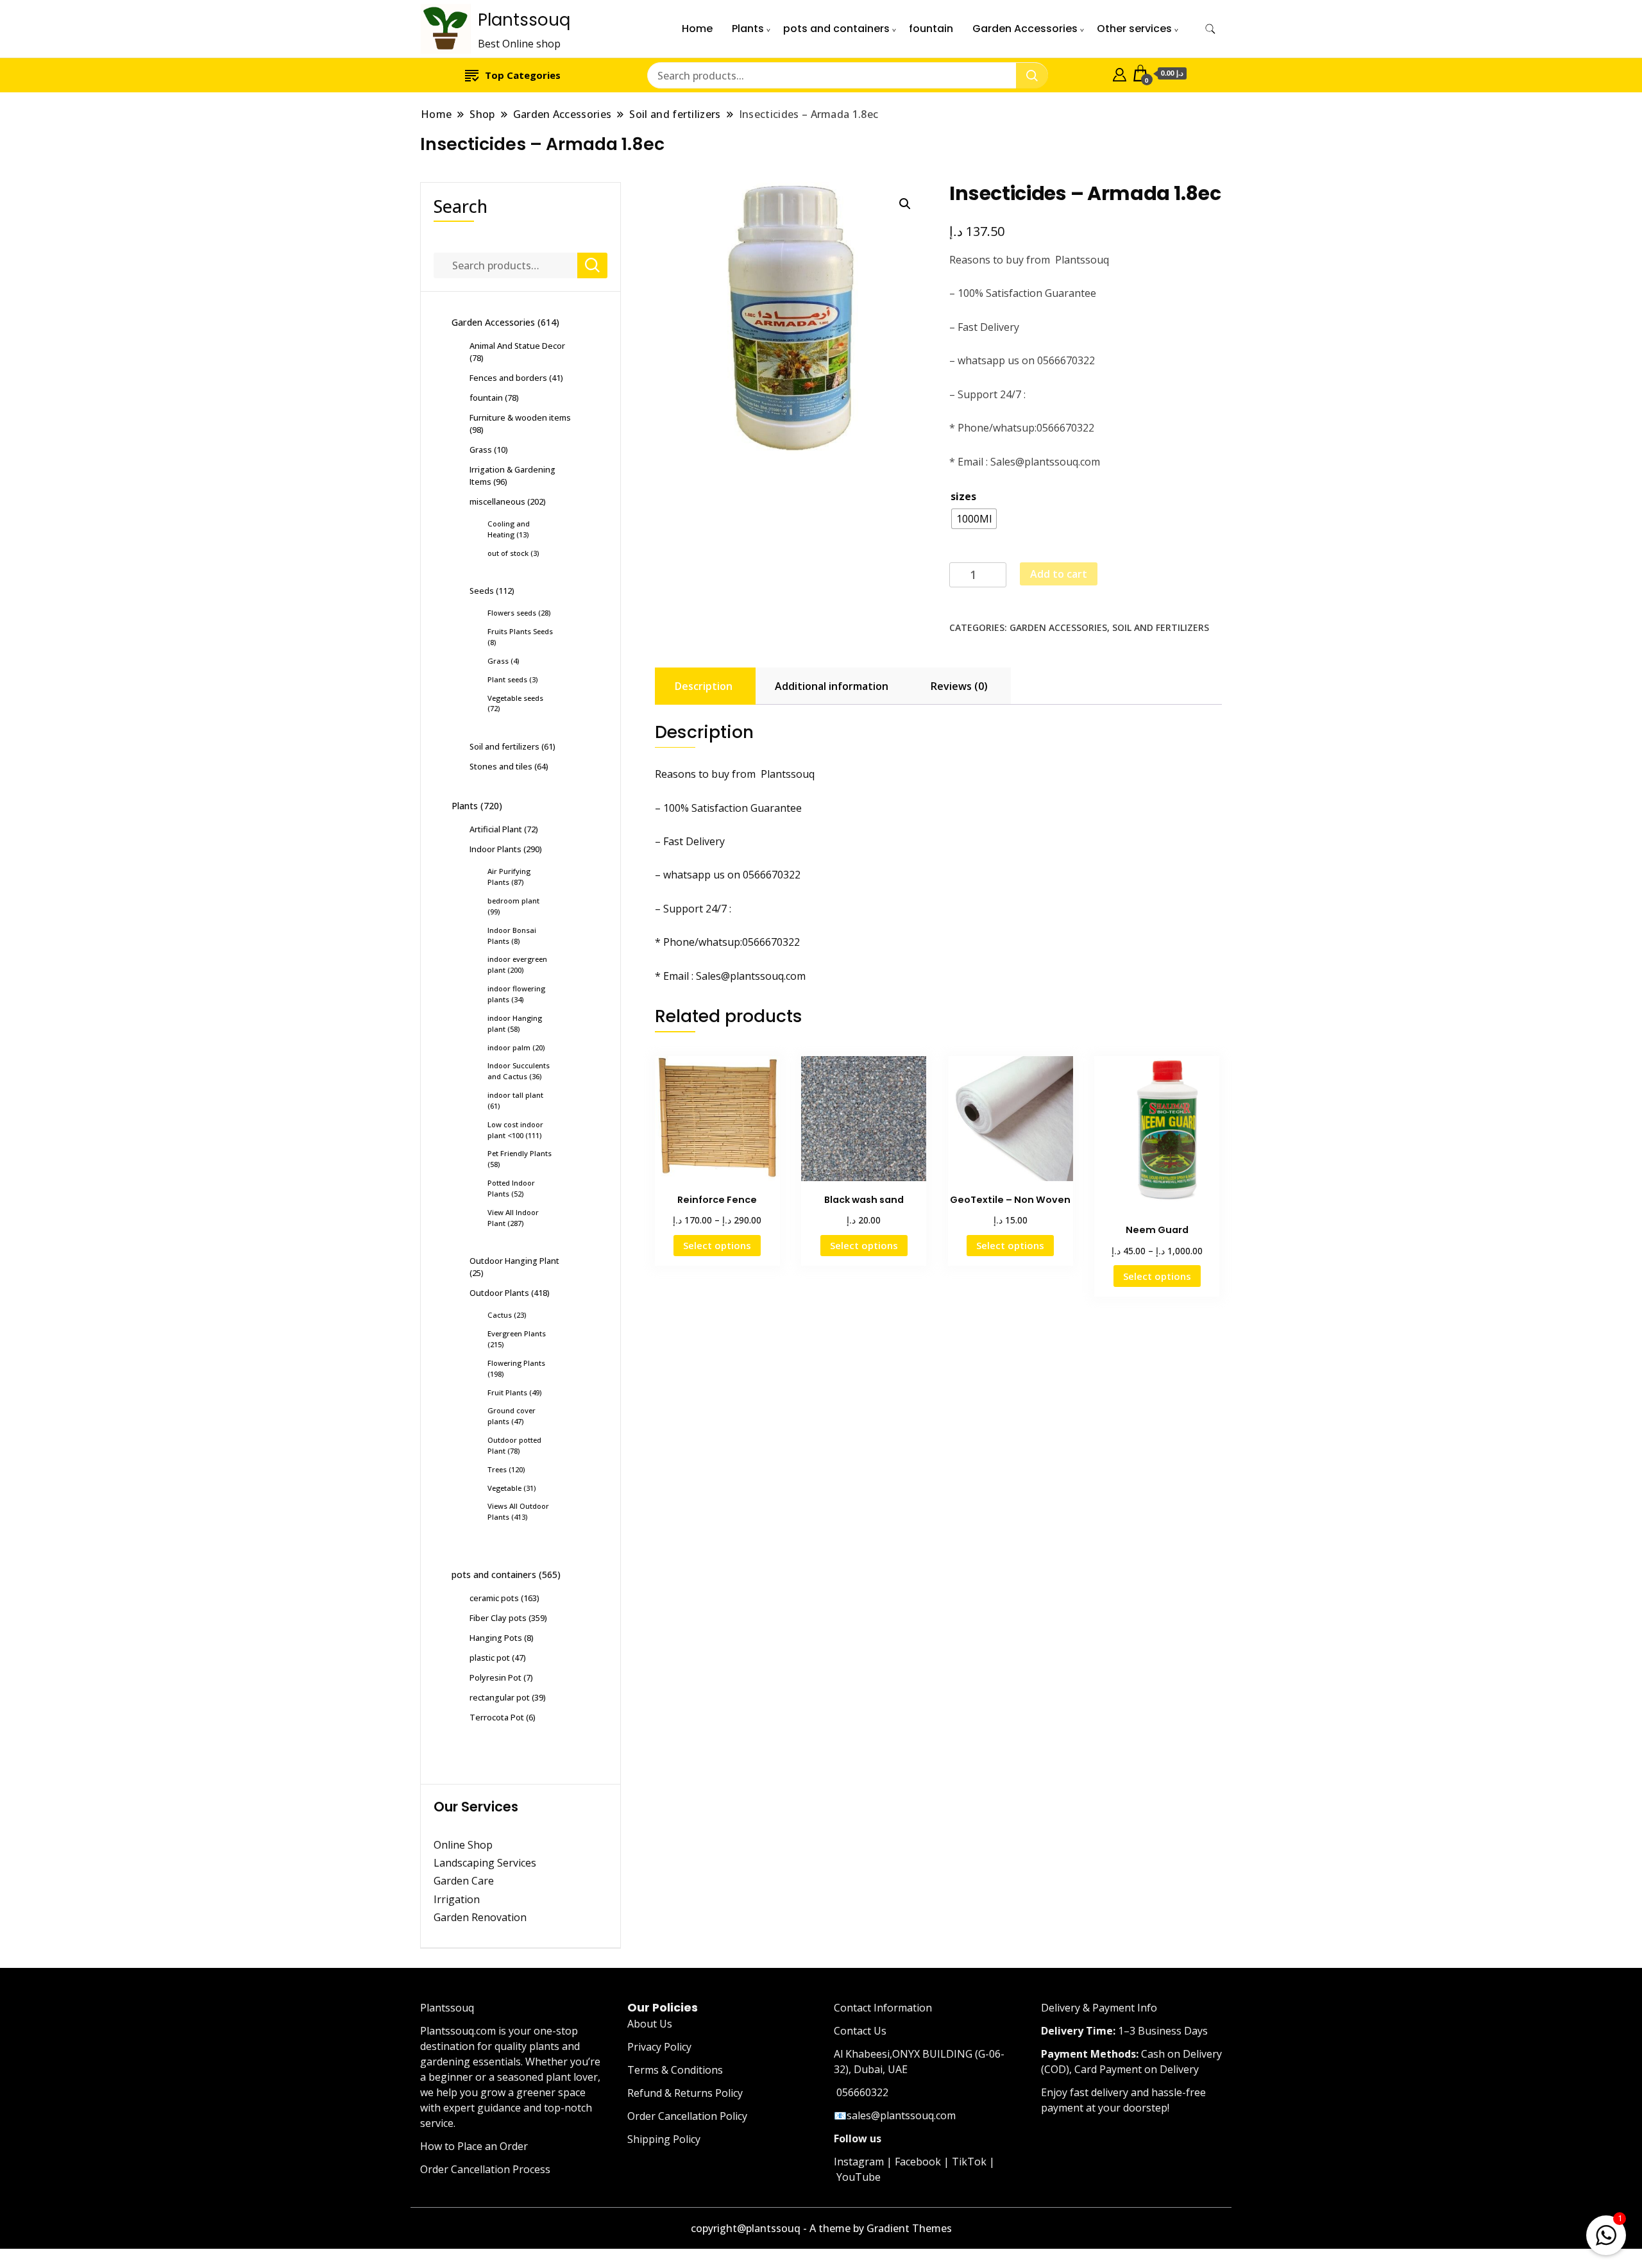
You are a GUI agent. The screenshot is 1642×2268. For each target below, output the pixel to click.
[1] (1606, 2233)
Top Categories (523, 75)
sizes (963, 496)
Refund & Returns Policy (685, 2093)
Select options (717, 1245)
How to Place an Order (474, 2146)
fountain (931, 29)
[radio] (974, 519)
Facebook (918, 2162)
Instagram (859, 2162)
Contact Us (860, 2031)
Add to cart (1059, 574)
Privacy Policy (659, 2047)
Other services (1134, 29)
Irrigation (458, 1899)
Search (461, 206)
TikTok (969, 2162)
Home (697, 29)
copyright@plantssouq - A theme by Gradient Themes (821, 2228)
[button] (905, 204)
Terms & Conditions (675, 2070)
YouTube (859, 2177)
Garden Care (464, 1881)
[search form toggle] (1210, 29)
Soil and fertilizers (1161, 627)
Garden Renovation (480, 1917)
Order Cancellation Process (485, 2169)
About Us (650, 2024)
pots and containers (836, 29)
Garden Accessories (1025, 29)
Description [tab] (704, 686)
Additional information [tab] (832, 686)
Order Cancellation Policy (687, 2116)
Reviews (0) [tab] (959, 686)
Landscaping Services (485, 1863)
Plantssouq (524, 20)
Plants (748, 29)
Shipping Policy (664, 2139)
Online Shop (463, 1845)
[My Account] (1120, 73)
